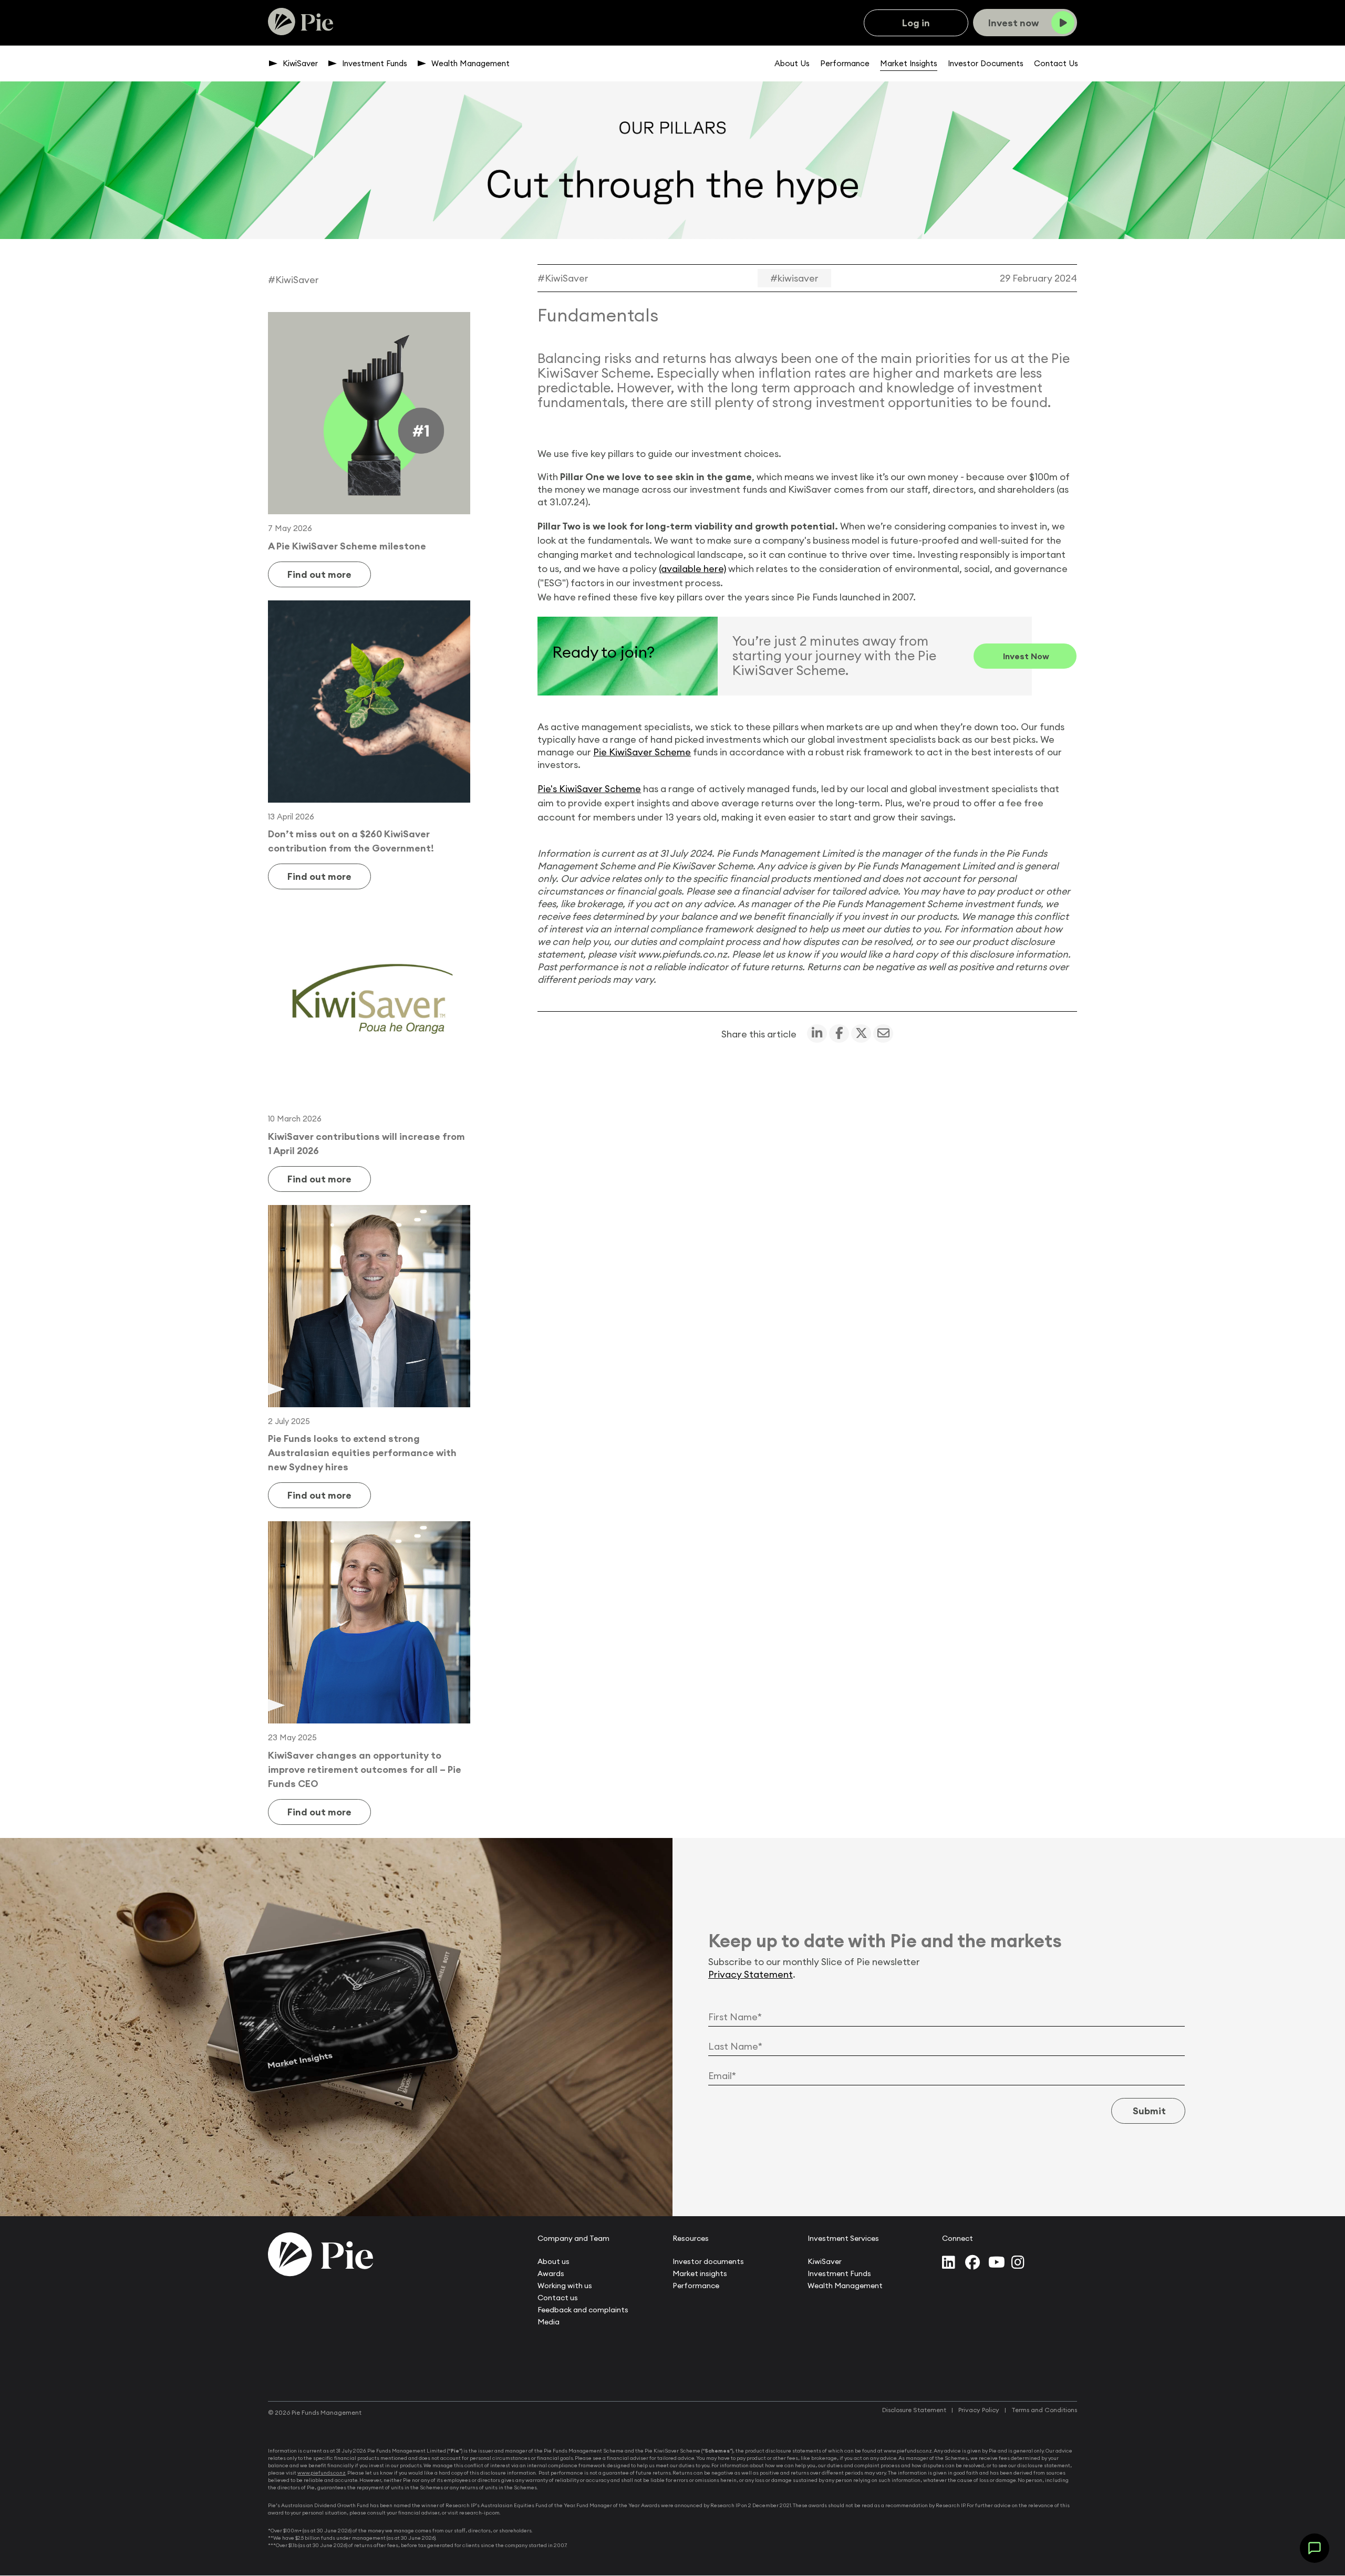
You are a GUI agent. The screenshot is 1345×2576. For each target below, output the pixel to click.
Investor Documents (986, 63)
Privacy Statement (751, 1974)
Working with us (565, 2286)
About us (553, 2261)
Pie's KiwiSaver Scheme (589, 789)
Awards (551, 2273)
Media (549, 2322)
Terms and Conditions (1044, 2410)
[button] (1315, 2548)
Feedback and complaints (583, 2310)
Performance (845, 63)
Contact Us (1056, 63)
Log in (916, 23)
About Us (792, 63)
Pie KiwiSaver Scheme (642, 752)
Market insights (700, 2273)
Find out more (319, 574)
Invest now (1025, 656)
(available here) (692, 569)
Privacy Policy (979, 2410)
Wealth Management (470, 63)
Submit (1148, 2111)
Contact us (558, 2298)
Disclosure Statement (914, 2410)
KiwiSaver (300, 63)
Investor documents (708, 2261)
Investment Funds (375, 63)
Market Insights (909, 63)
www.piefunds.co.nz (322, 2473)
